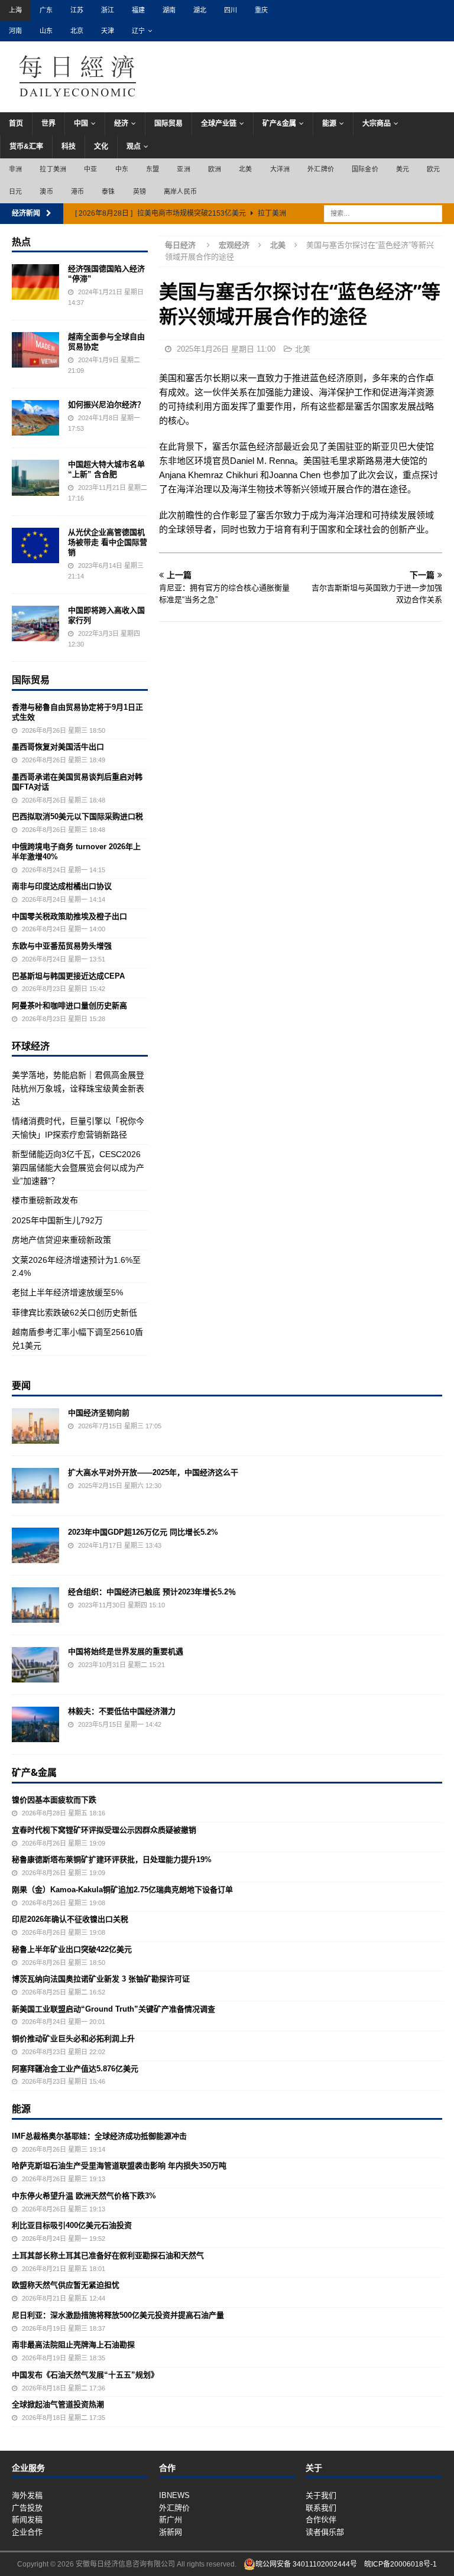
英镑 (140, 191)
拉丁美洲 (53, 169)
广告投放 (27, 2508)
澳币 (46, 191)
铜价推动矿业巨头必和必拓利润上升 (73, 2039)
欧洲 (215, 169)
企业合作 (27, 2532)
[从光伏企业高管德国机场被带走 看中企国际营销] (35, 545)
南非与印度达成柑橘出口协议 (62, 886)
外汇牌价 (321, 169)
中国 (81, 124)
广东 (46, 10)
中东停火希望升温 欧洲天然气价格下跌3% (84, 2196)
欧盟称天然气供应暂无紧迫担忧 (66, 2285)
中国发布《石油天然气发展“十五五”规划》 (85, 2375)
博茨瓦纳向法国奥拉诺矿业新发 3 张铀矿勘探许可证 (101, 1979)
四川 (231, 10)
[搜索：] (383, 213)
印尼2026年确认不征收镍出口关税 (70, 1919)
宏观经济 (234, 245)
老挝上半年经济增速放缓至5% (67, 1292)
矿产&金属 (279, 124)
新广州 (171, 2520)
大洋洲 (280, 169)
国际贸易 (168, 124)
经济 (121, 124)
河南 (15, 31)
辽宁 (138, 31)
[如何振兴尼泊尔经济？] (35, 418)
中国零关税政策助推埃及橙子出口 (69, 916)
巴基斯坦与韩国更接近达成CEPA (68, 976)
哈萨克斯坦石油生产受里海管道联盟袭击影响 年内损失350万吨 (119, 2166)
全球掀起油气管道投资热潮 (58, 2404)
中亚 (90, 169)
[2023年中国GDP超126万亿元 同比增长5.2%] (35, 1545)
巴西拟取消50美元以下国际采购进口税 (77, 816)
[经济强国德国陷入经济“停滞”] (35, 282)
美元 (403, 169)
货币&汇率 (26, 147)
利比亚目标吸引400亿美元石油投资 (72, 2225)
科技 (69, 147)
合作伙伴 (321, 2520)
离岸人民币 (180, 191)
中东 (122, 169)
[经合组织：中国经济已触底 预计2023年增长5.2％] (35, 1605)
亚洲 (183, 169)
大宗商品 (377, 124)
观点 (134, 147)
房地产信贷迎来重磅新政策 (61, 1240)
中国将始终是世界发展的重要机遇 (126, 1651)
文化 (101, 147)
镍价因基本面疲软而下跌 (54, 1800)
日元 (15, 191)
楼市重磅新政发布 (45, 1200)
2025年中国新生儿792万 (57, 1220)
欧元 (433, 169)
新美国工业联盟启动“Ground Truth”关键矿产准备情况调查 (113, 2009)
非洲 (15, 169)
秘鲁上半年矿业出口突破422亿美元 (72, 1949)
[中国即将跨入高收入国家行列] (35, 623)
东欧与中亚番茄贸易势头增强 (62, 946)
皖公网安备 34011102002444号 (306, 2564)
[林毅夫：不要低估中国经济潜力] (35, 1724)
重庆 (261, 10)
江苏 (77, 10)
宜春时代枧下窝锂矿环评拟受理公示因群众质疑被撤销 (104, 1830)
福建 (138, 10)
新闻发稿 (27, 2520)
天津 (108, 31)
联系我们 (321, 2508)
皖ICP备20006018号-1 (401, 2564)
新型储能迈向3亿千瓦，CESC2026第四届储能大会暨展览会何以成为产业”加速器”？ (78, 1167)
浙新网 (171, 2532)
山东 (46, 31)
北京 (77, 31)
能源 (329, 124)
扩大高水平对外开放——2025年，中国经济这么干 (153, 1472)
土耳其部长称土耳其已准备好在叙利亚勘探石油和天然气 (108, 2255)
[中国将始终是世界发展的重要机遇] (35, 1665)
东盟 (153, 169)
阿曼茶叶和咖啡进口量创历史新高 (69, 1006)
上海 (15, 10)
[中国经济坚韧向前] (35, 1426)
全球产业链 (219, 124)
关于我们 (321, 2495)
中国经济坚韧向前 (99, 1413)
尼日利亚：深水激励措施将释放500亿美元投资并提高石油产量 (118, 2315)
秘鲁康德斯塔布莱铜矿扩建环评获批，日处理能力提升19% (112, 1859)
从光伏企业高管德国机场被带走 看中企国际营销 (108, 542)
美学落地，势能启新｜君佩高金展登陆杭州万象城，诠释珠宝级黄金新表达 (78, 1088)
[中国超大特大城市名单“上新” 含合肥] (35, 477)
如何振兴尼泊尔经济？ (106, 405)
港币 (77, 191)
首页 (16, 124)
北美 (245, 169)
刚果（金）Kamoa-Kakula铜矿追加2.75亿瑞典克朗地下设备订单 (122, 1890)
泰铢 (108, 191)
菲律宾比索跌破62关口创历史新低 (74, 1313)
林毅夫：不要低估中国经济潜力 (122, 1711)
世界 (48, 124)
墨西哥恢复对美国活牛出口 (58, 747)
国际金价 (365, 169)
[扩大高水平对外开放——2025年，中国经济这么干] (35, 1486)
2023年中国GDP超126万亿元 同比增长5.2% (143, 1532)
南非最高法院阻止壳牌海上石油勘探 (73, 2345)
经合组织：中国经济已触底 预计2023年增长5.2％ (152, 1592)
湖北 (200, 10)
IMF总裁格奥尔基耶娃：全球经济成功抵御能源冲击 (99, 2136)
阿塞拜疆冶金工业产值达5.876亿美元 (75, 2069)
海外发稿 (27, 2495)
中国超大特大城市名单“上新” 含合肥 (106, 469)
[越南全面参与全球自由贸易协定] (35, 350)
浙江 (108, 10)
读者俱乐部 (325, 2532)
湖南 (169, 10)
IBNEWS (174, 2495)
